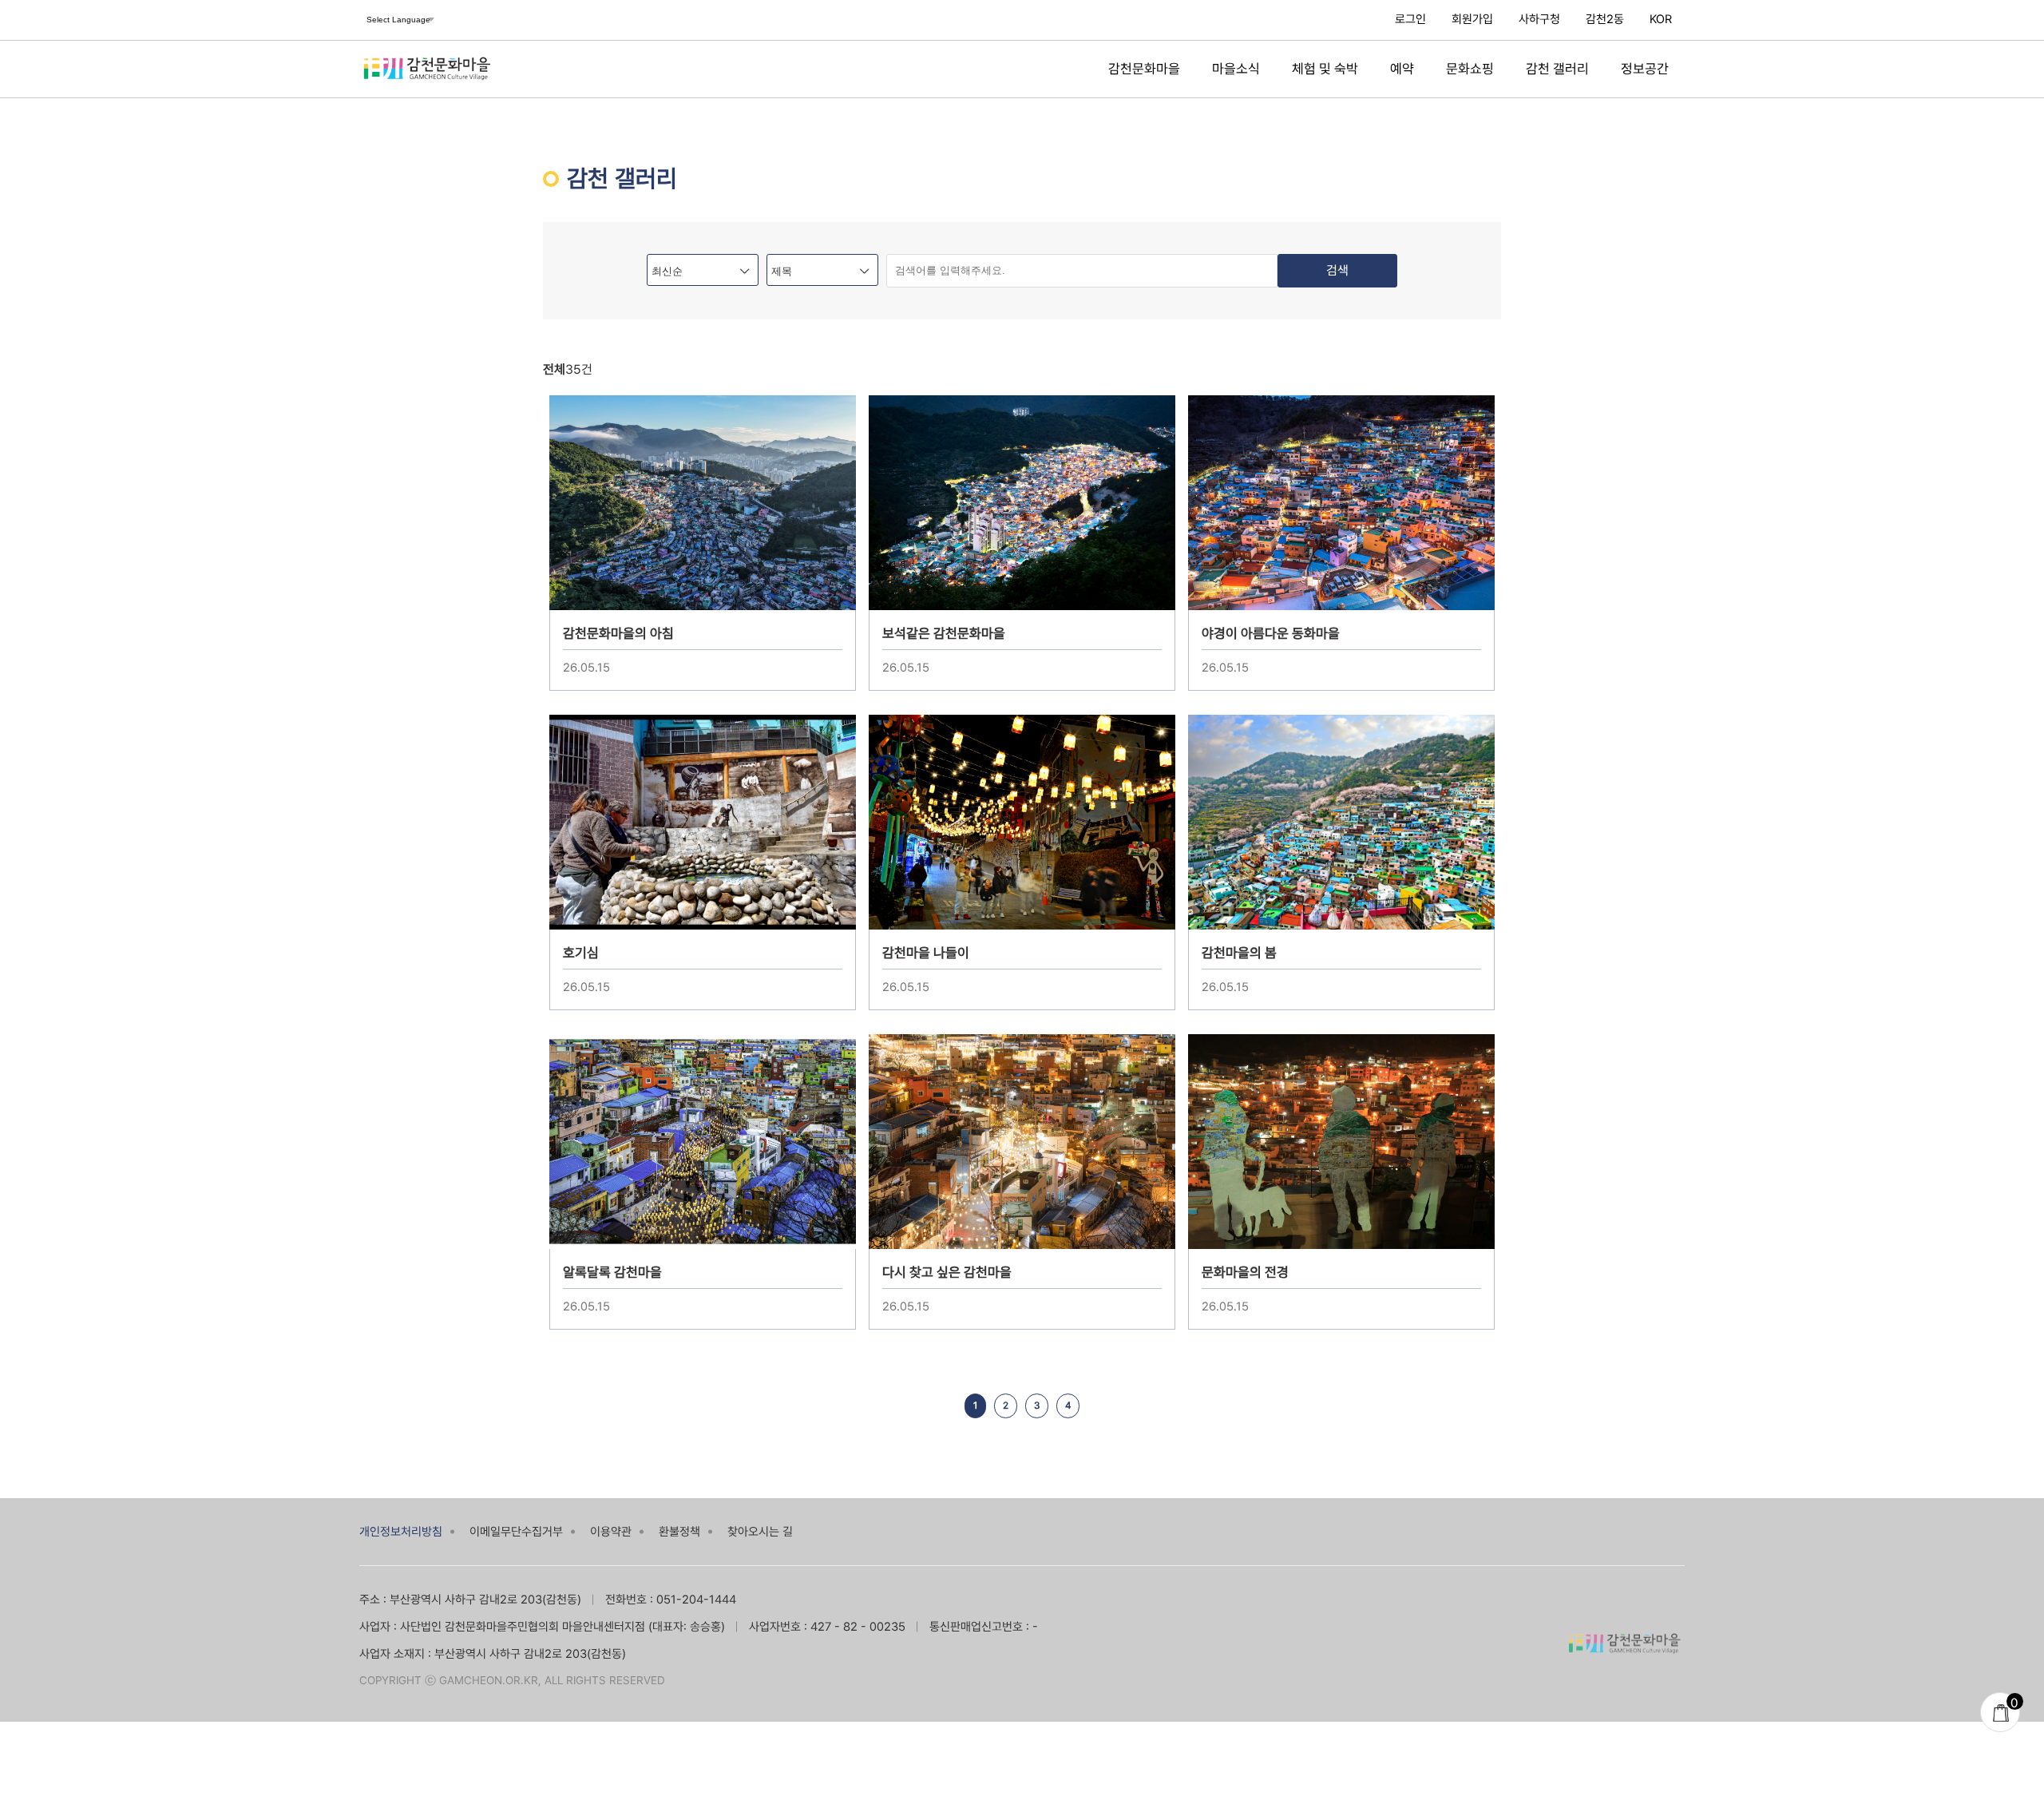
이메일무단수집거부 (516, 1532)
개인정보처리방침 (401, 1532)
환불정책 (679, 1532)
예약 (1402, 69)
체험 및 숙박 (1325, 69)
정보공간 (1645, 69)
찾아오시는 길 (760, 1532)
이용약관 (611, 1532)
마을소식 (1236, 69)
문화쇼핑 (1470, 69)
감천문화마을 (1144, 69)
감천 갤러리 (1557, 69)
